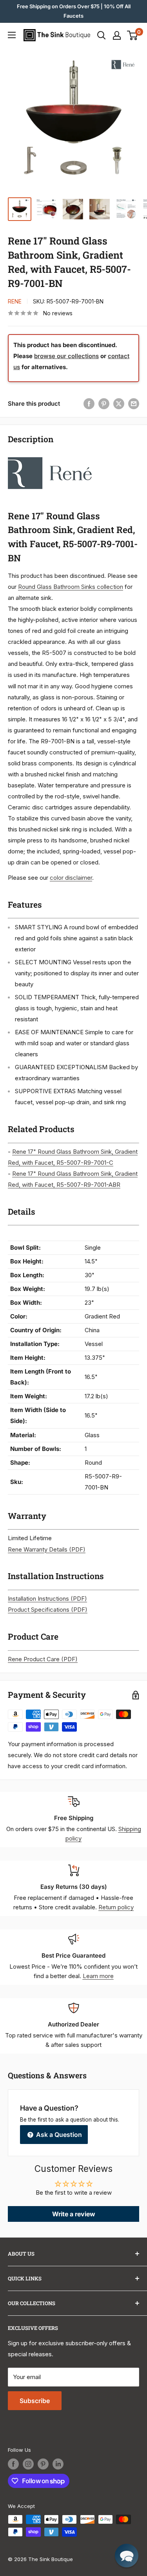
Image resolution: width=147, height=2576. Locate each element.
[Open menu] (12, 35)
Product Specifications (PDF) (48, 1610)
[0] (133, 35)
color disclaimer (71, 878)
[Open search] (102, 35)
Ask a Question (58, 2135)
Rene (15, 301)
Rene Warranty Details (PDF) (47, 1549)
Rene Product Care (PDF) (43, 1659)
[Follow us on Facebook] (13, 2464)
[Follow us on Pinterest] (43, 2464)
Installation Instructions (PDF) (47, 1599)
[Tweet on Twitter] (119, 404)
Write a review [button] (74, 2214)
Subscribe (35, 2401)
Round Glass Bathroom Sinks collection (71, 587)
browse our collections (66, 356)
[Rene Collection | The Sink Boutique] (50, 457)
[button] (127, 2556)
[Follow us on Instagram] (28, 2464)
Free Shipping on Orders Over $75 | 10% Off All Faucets (74, 11)
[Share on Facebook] (89, 404)
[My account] (117, 35)
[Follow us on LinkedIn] (58, 2464)
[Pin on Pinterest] (104, 404)
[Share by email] (134, 404)
